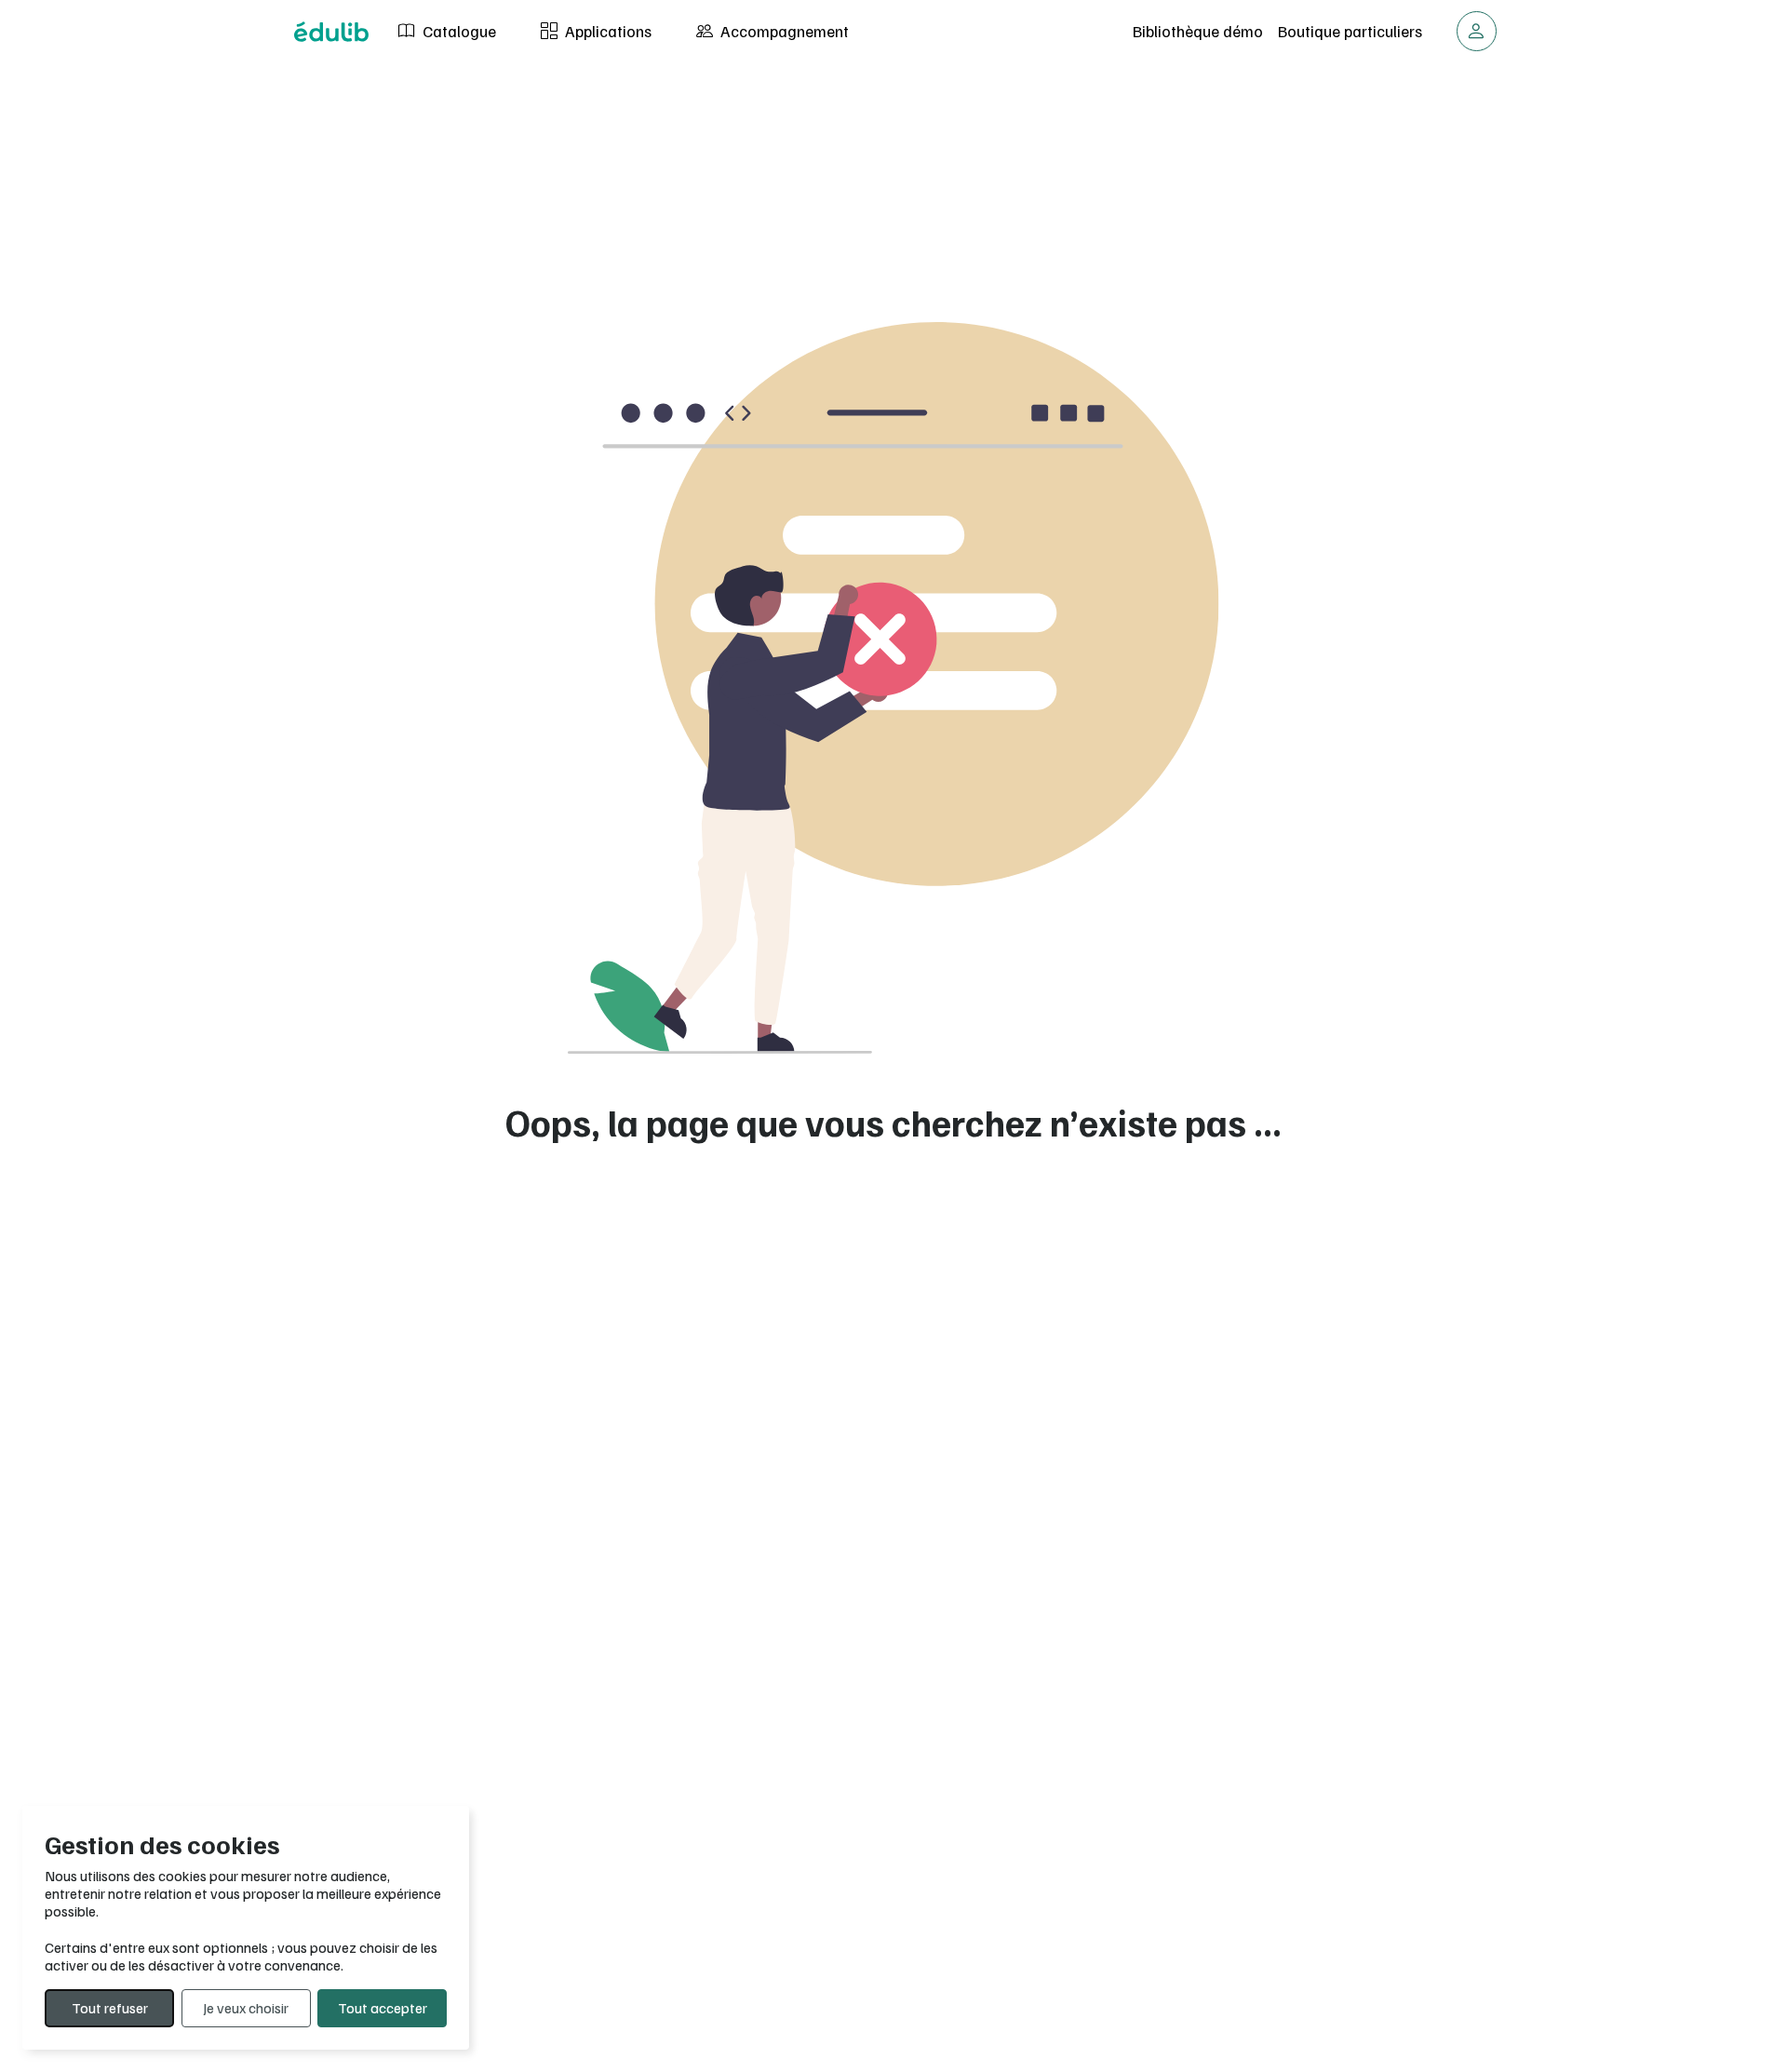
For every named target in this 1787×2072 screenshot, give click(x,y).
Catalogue (457, 31)
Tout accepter (383, 2008)
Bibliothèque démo (1198, 31)
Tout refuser (110, 2008)
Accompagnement (783, 31)
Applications (606, 31)
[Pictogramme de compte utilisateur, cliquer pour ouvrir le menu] (1477, 31)
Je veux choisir (246, 2008)
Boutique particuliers (1350, 31)
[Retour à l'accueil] (331, 32)
